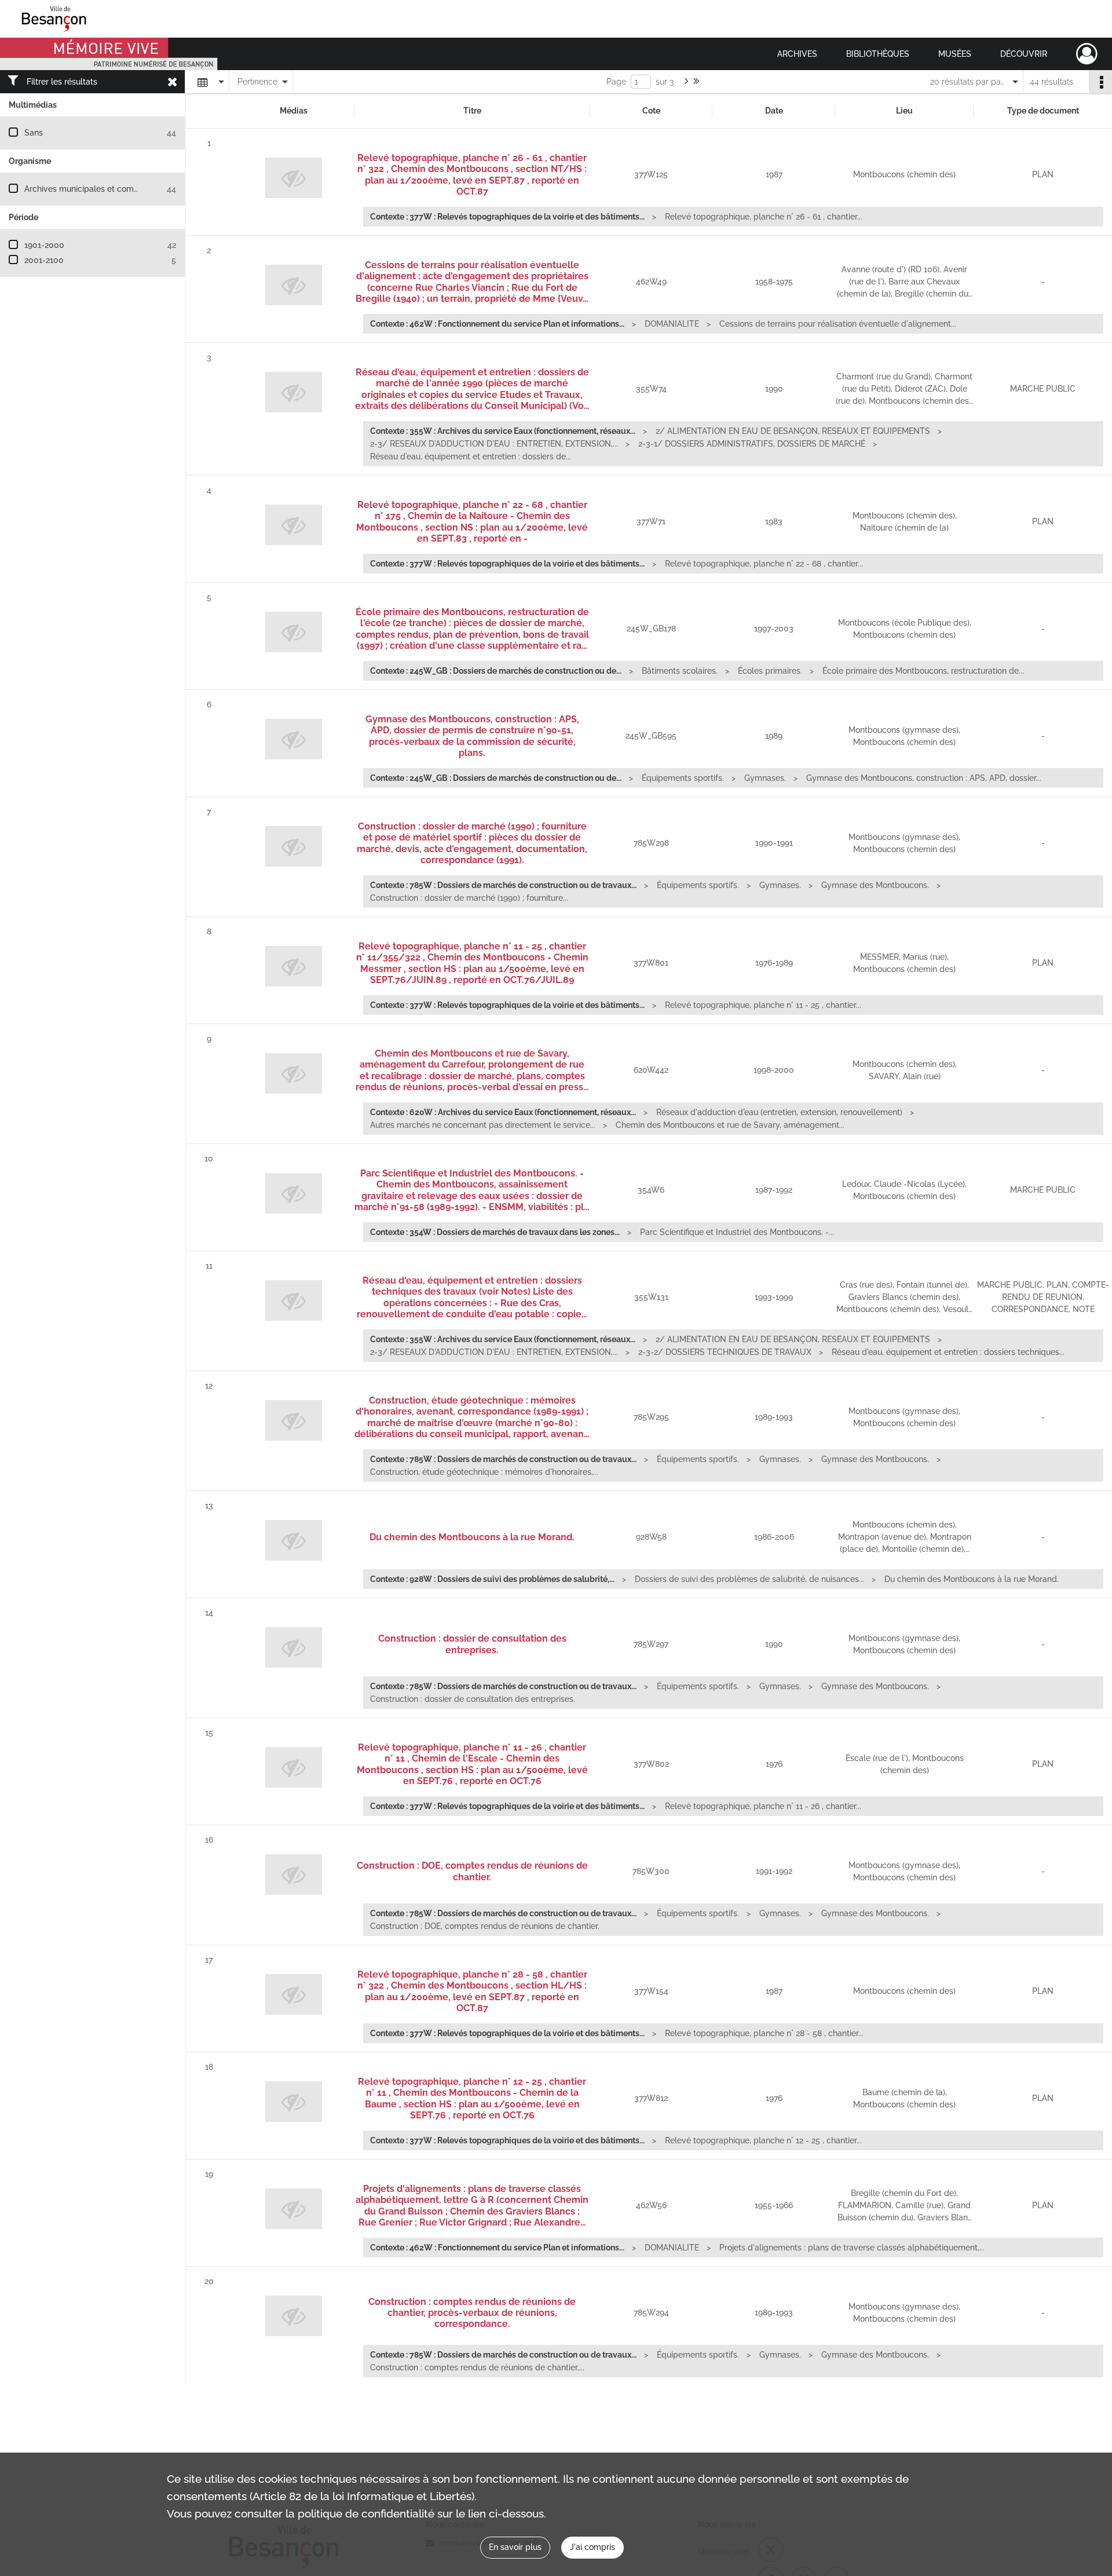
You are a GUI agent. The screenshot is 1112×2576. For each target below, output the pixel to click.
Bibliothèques (878, 54)
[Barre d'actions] (1100, 82)
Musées (955, 54)
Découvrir (1024, 54)
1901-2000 (44, 245)
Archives (797, 54)
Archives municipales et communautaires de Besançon (128, 189)
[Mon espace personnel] (1087, 54)
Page (616, 82)
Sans (34, 133)
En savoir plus (515, 2547)
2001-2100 (44, 260)
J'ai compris (592, 2547)
